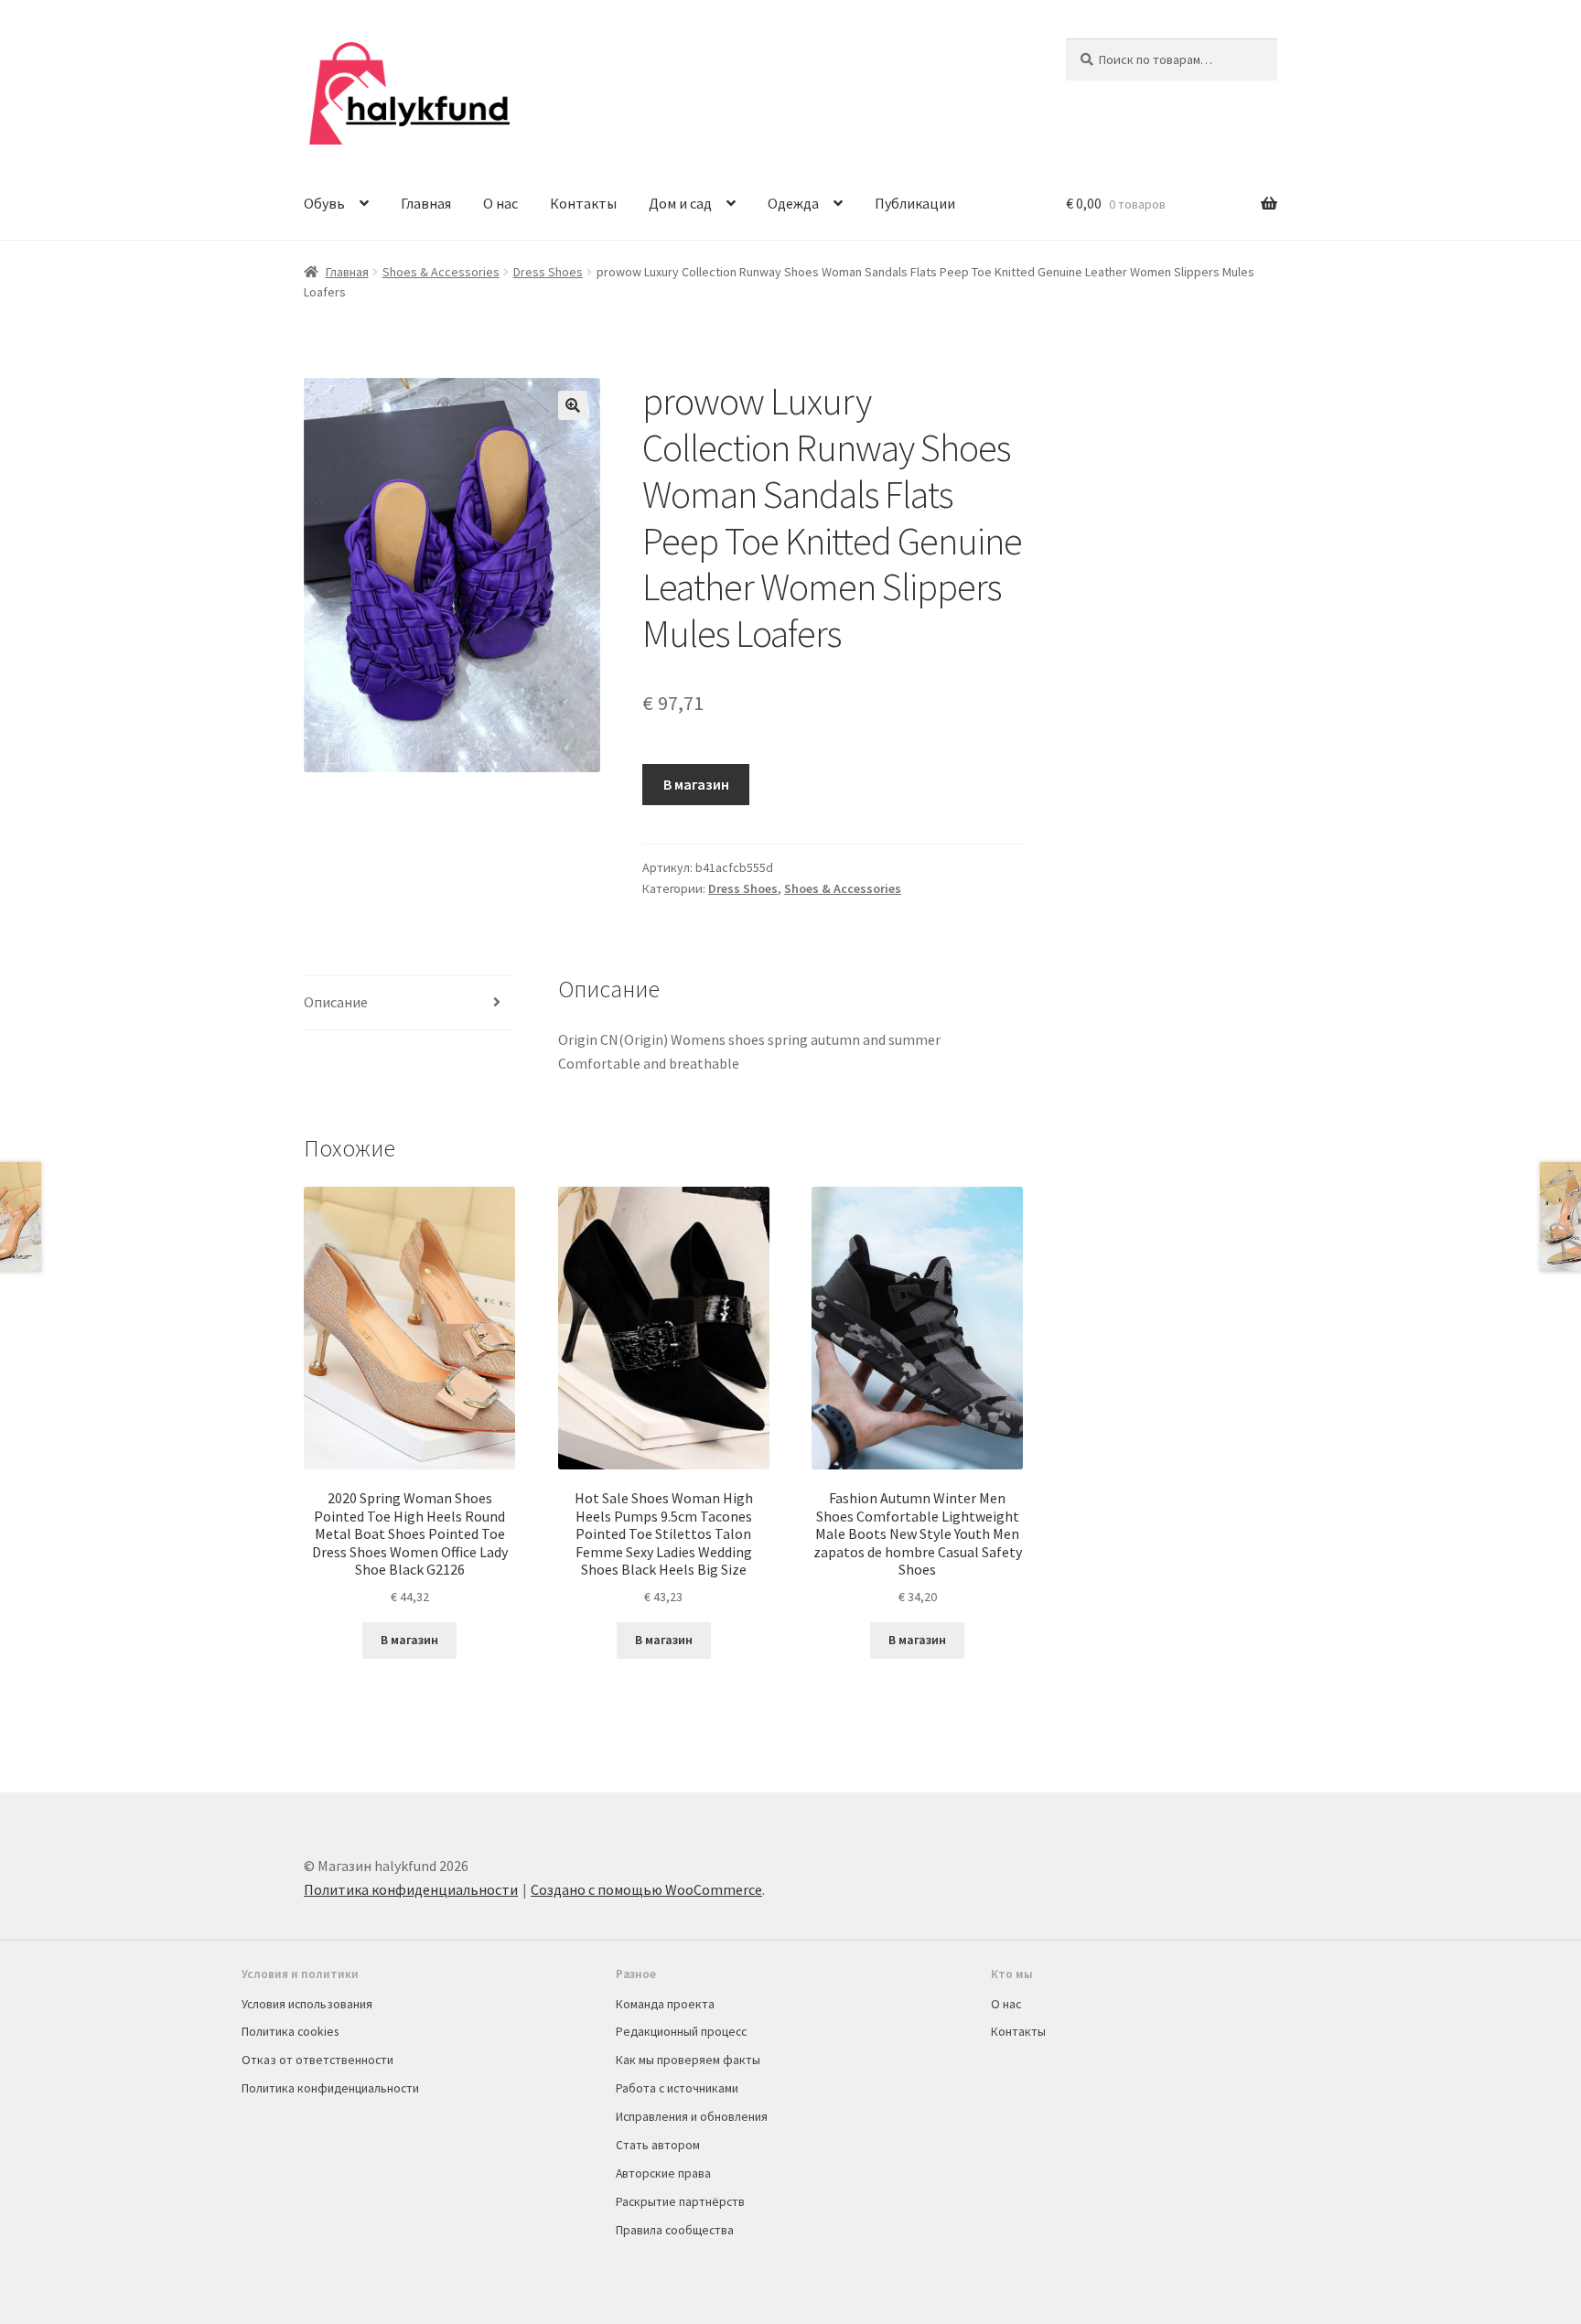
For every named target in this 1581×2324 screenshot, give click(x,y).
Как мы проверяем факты (688, 2060)
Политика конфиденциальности (411, 1889)
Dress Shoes (548, 272)
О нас (500, 203)
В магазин (696, 784)
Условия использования (307, 2004)
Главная (426, 203)
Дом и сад (680, 203)
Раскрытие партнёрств (680, 2201)
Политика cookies (290, 2031)
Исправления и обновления (692, 2116)
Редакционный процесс (681, 2031)
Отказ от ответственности (317, 2060)
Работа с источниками (677, 2088)
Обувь (324, 203)
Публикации (915, 203)
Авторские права (663, 2173)
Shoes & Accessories (441, 272)
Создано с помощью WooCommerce (646, 1889)
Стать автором (658, 2145)
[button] (573, 405)
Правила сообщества (675, 2230)
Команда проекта (665, 2004)
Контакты (583, 203)
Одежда (793, 203)
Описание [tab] (336, 1002)
